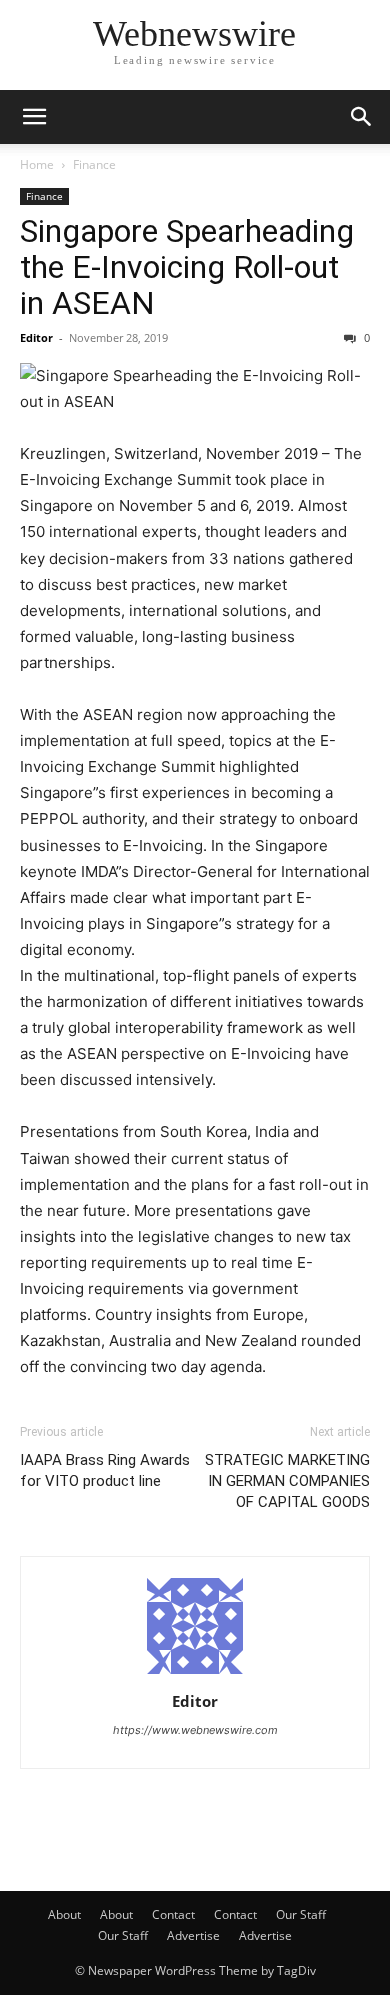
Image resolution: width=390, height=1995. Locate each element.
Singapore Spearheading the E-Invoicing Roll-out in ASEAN (187, 267)
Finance (94, 164)
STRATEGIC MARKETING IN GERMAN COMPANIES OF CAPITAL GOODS (287, 1481)
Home (37, 164)
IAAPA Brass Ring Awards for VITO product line (105, 1470)
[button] (34, 117)
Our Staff (301, 1914)
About (64, 1914)
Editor (36, 337)
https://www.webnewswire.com (195, 1730)
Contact (173, 1914)
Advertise (193, 1935)
